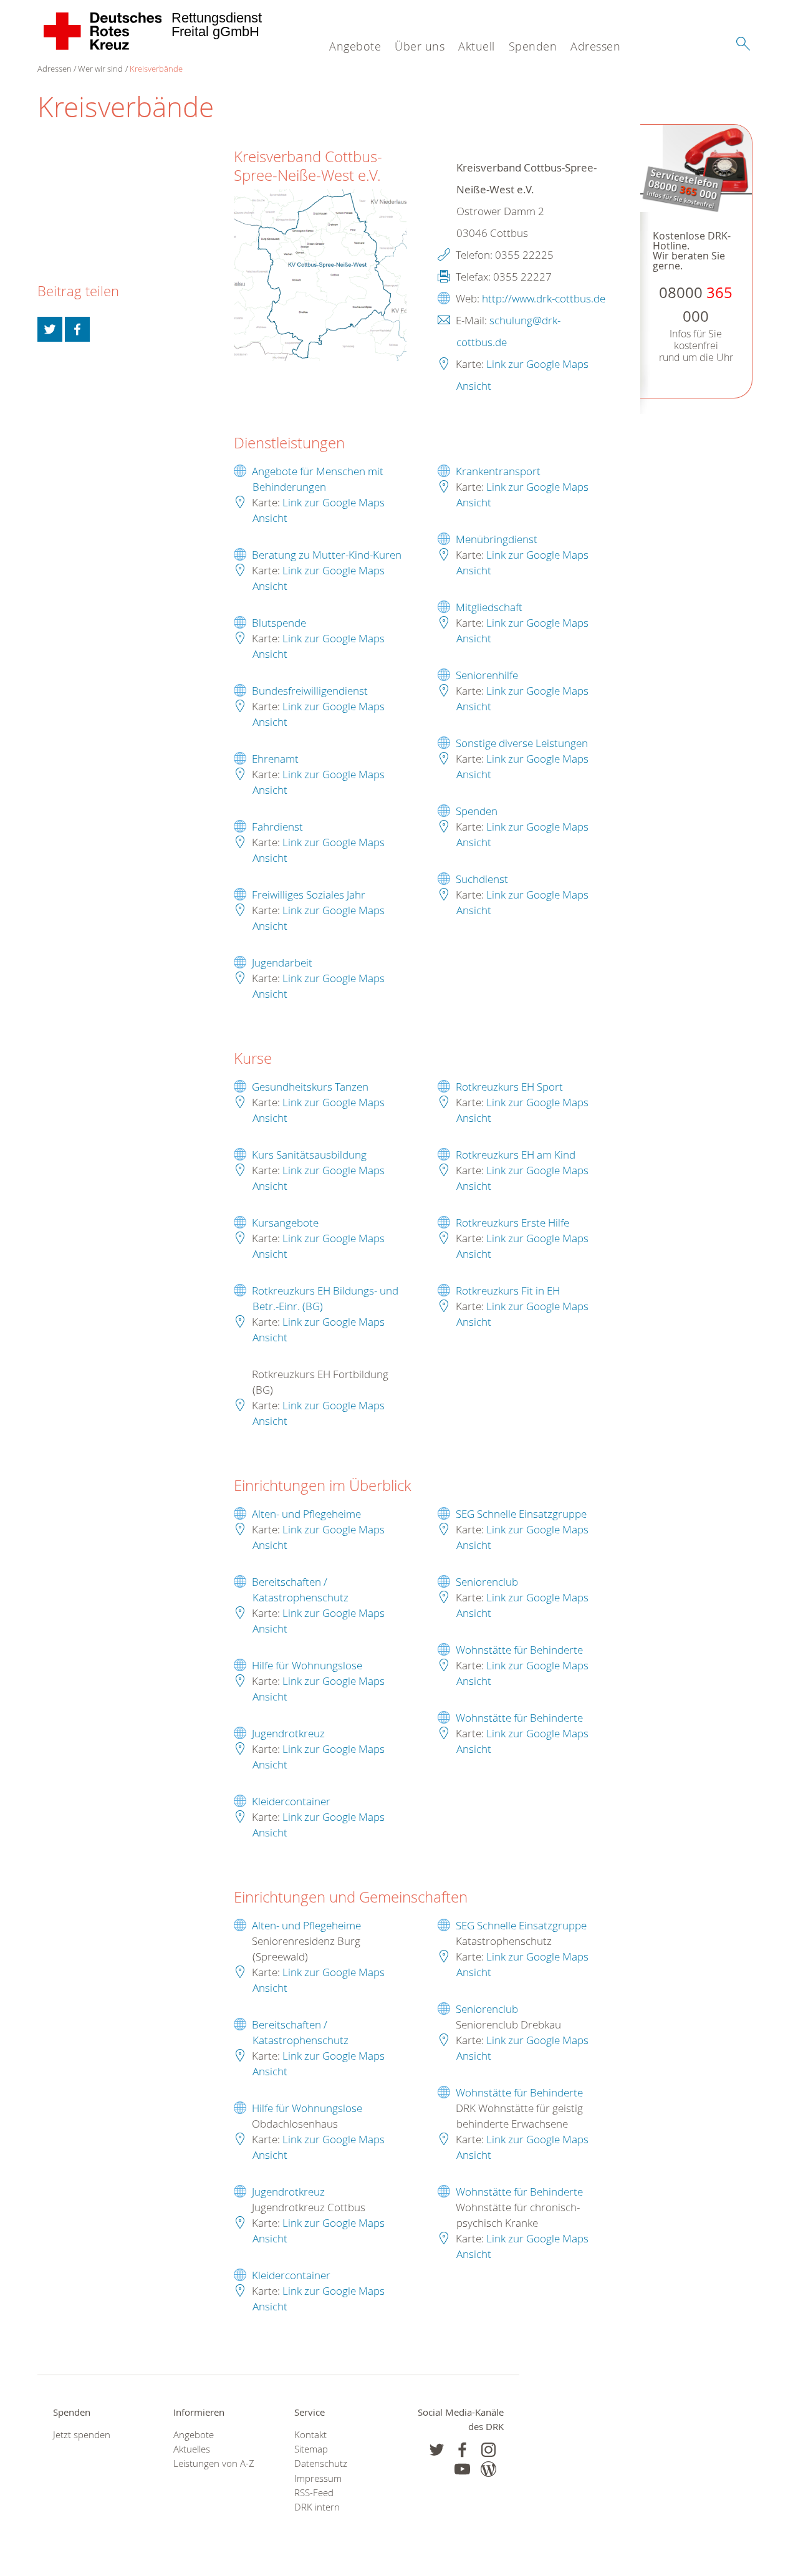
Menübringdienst (497, 539)
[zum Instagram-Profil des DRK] (488, 2450)
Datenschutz (321, 2463)
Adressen (595, 46)
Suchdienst (482, 879)
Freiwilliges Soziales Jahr (309, 895)
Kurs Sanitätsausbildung (309, 1155)
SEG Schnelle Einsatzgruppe (521, 1514)
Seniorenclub (487, 1582)
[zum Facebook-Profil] (437, 2450)
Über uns (420, 46)
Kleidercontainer (291, 1801)
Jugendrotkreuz (288, 1733)
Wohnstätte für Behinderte (519, 1650)
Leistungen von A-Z (214, 2463)
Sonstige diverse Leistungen (522, 743)
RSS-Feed (314, 2493)
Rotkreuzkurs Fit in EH (508, 1290)
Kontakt (310, 2435)
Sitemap (311, 2449)
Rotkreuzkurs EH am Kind (516, 1155)
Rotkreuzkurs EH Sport (509, 1087)
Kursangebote (285, 1223)
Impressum (318, 2478)
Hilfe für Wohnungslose (307, 1665)
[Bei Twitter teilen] (50, 329)
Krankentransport (498, 471)
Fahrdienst (277, 827)
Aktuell (477, 46)
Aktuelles (192, 2449)
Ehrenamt (275, 759)
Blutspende (279, 623)
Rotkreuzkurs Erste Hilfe (512, 1223)
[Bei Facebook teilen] (77, 329)
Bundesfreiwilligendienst (310, 691)
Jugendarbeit (282, 962)
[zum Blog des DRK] (488, 2469)
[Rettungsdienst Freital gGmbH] (103, 31)
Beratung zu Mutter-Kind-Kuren (327, 555)
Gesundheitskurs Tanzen (310, 1087)
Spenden (533, 46)
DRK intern (317, 2507)
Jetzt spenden (82, 2435)
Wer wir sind (100, 69)
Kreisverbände (156, 69)
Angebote (355, 46)
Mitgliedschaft (489, 607)
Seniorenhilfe (487, 675)
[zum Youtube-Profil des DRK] (462, 2469)
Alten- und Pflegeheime (306, 1514)
